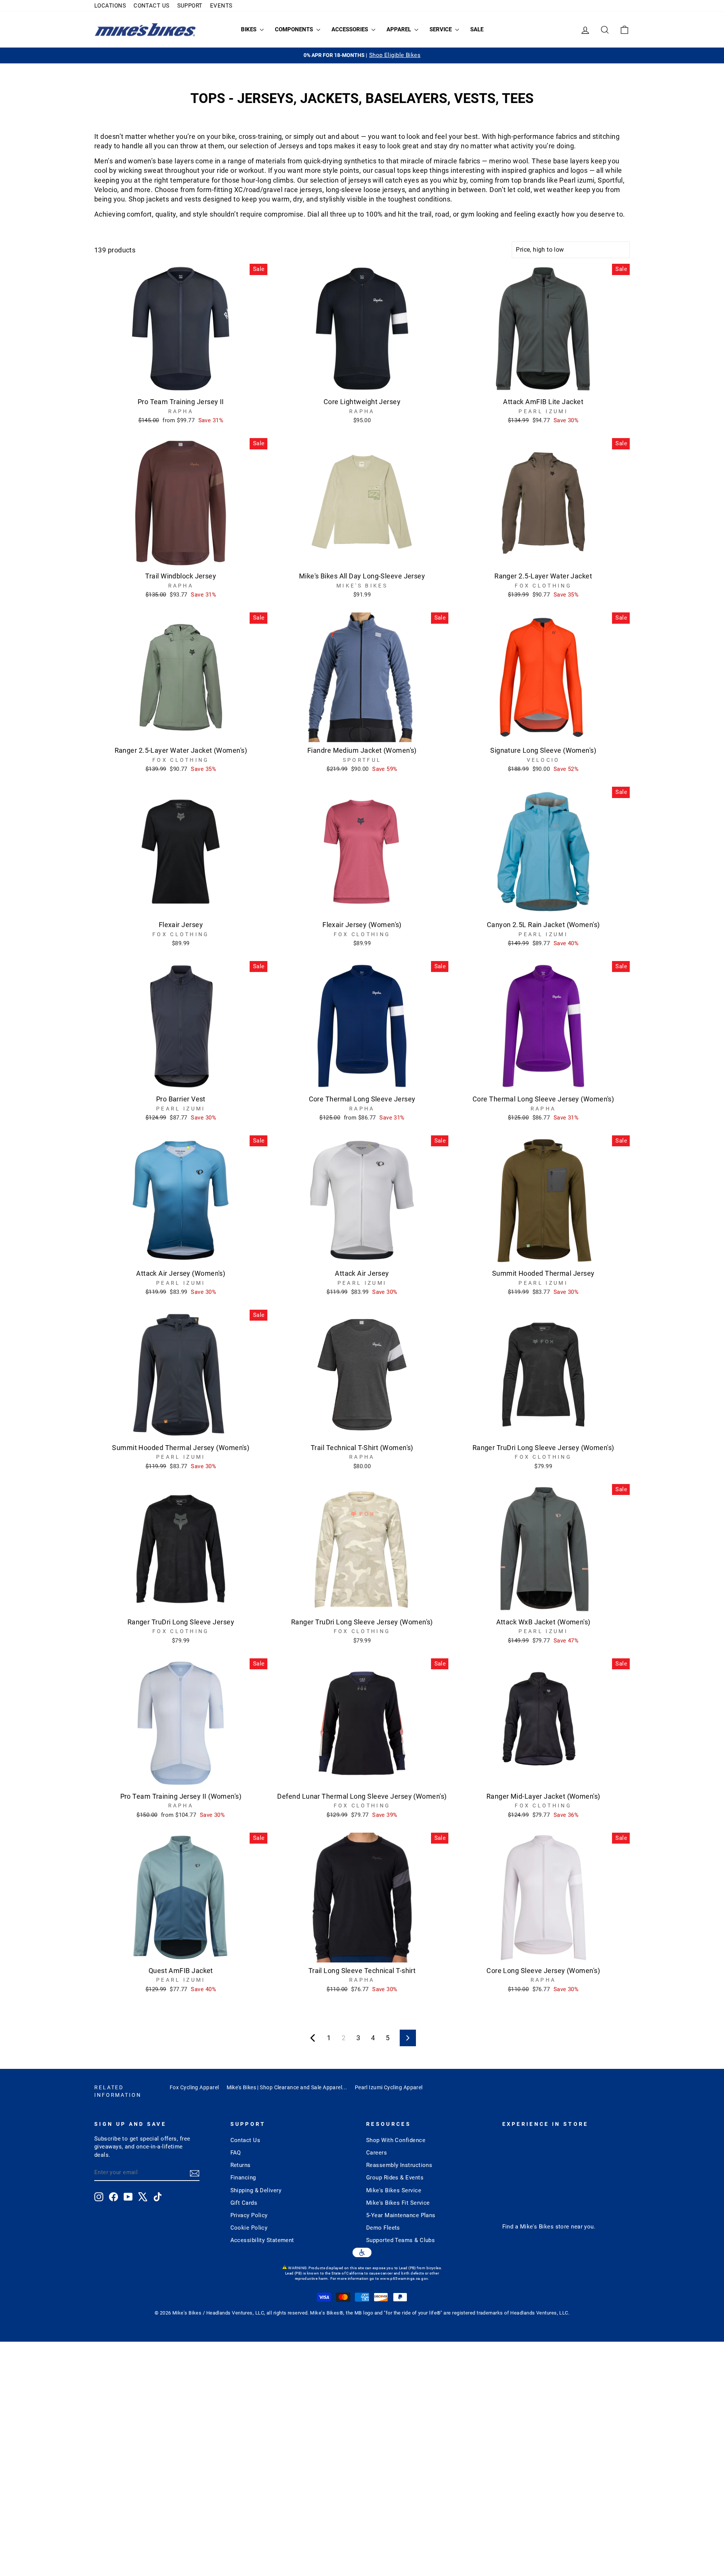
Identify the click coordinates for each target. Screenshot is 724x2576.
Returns (241, 2165)
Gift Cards (244, 2203)
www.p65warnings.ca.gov (404, 2278)
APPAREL (400, 29)
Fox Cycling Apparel (194, 2087)
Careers (377, 2153)
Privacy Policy (249, 2215)
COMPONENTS (295, 29)
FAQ (236, 2153)
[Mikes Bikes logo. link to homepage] (145, 30)
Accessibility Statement (262, 2240)
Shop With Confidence (396, 2140)
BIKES (249, 29)
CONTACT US (152, 6)
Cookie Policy (249, 2228)
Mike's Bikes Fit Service (398, 2203)
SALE (477, 29)
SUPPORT (190, 6)
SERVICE (441, 29)
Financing (243, 2178)
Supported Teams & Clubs (400, 2240)
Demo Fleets (383, 2228)
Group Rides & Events (395, 2178)
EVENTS (221, 6)
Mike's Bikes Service (394, 2190)
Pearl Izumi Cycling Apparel (389, 2087)
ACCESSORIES (350, 29)
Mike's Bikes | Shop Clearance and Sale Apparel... (287, 2087)
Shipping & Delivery (256, 2190)
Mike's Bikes (537, 2227)
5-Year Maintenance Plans (401, 2215)
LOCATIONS (110, 6)
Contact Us (245, 2140)
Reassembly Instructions (399, 2165)
